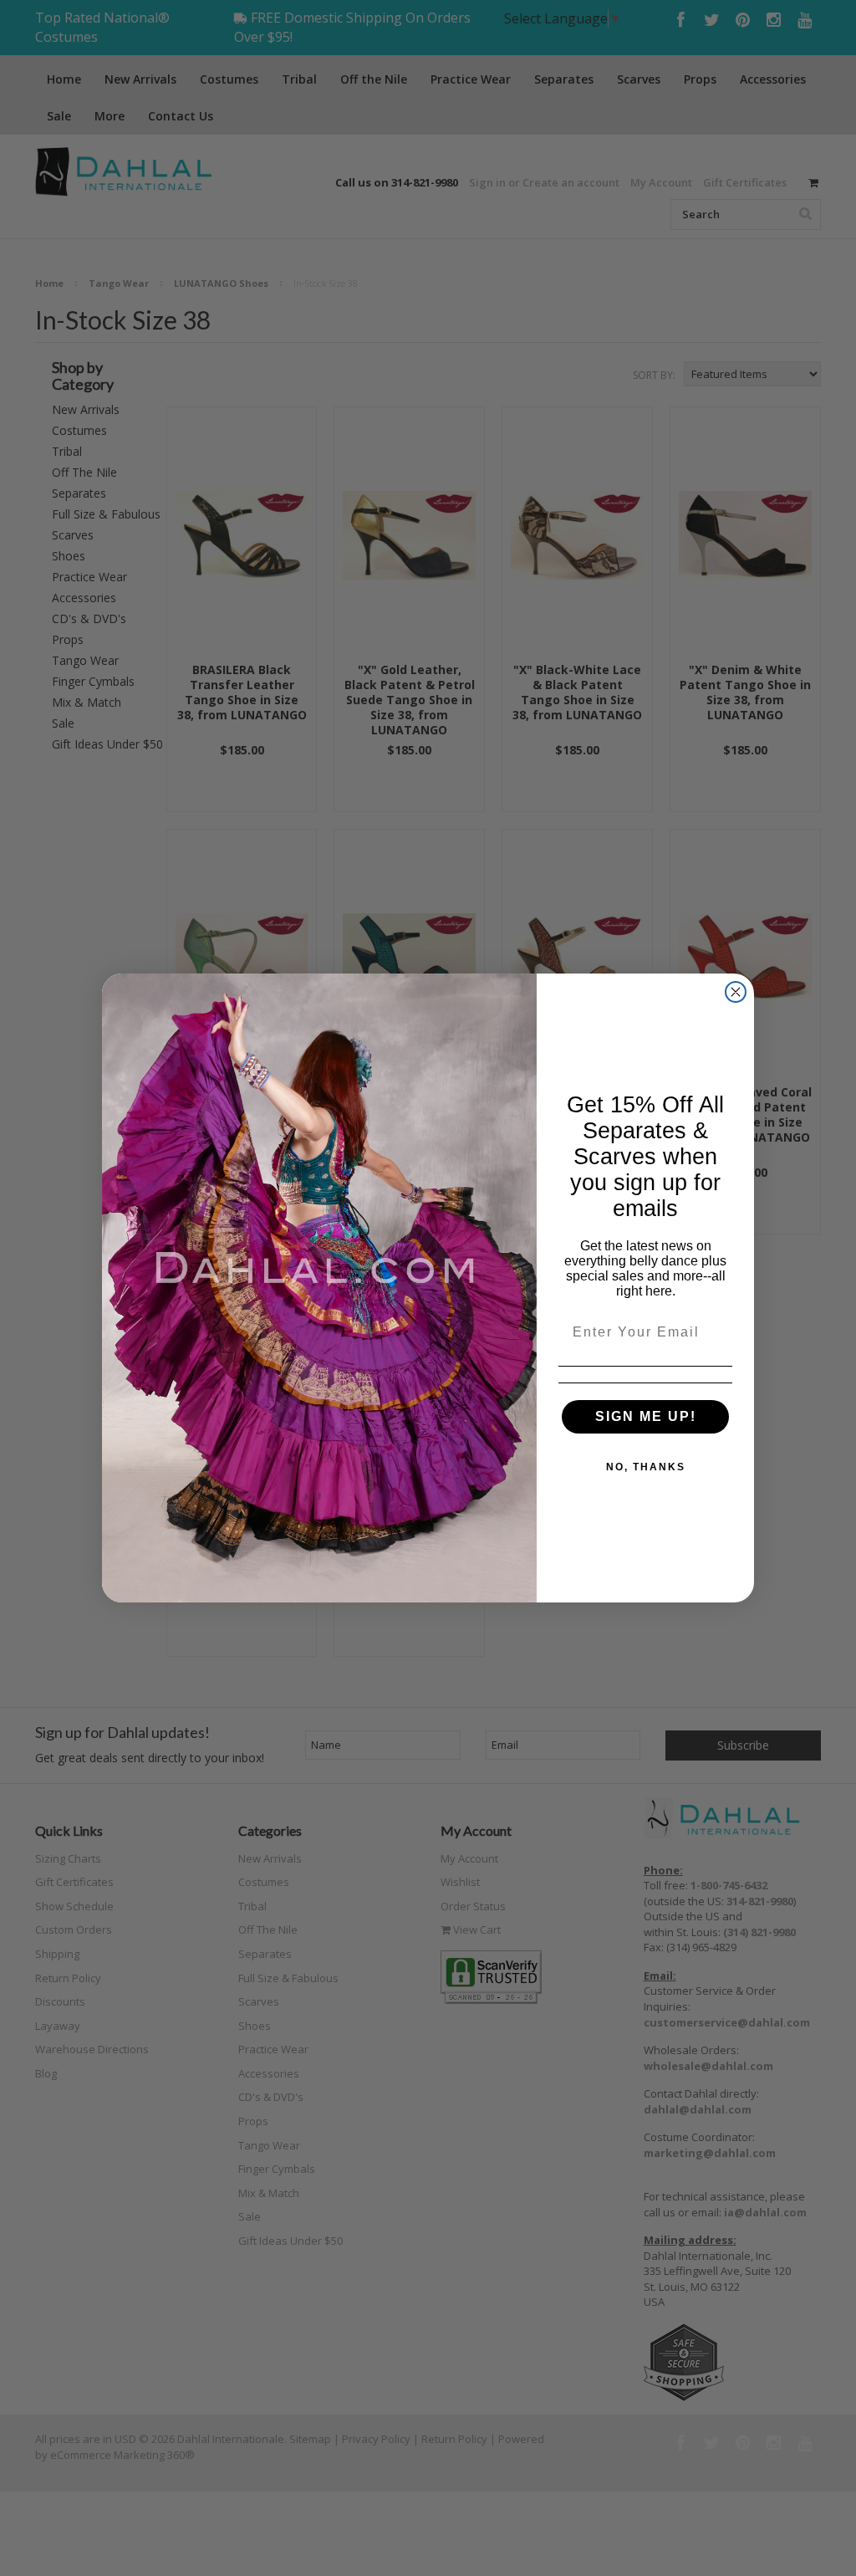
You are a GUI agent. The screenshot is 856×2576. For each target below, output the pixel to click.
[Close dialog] (736, 992)
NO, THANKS (646, 1467)
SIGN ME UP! (646, 1416)
